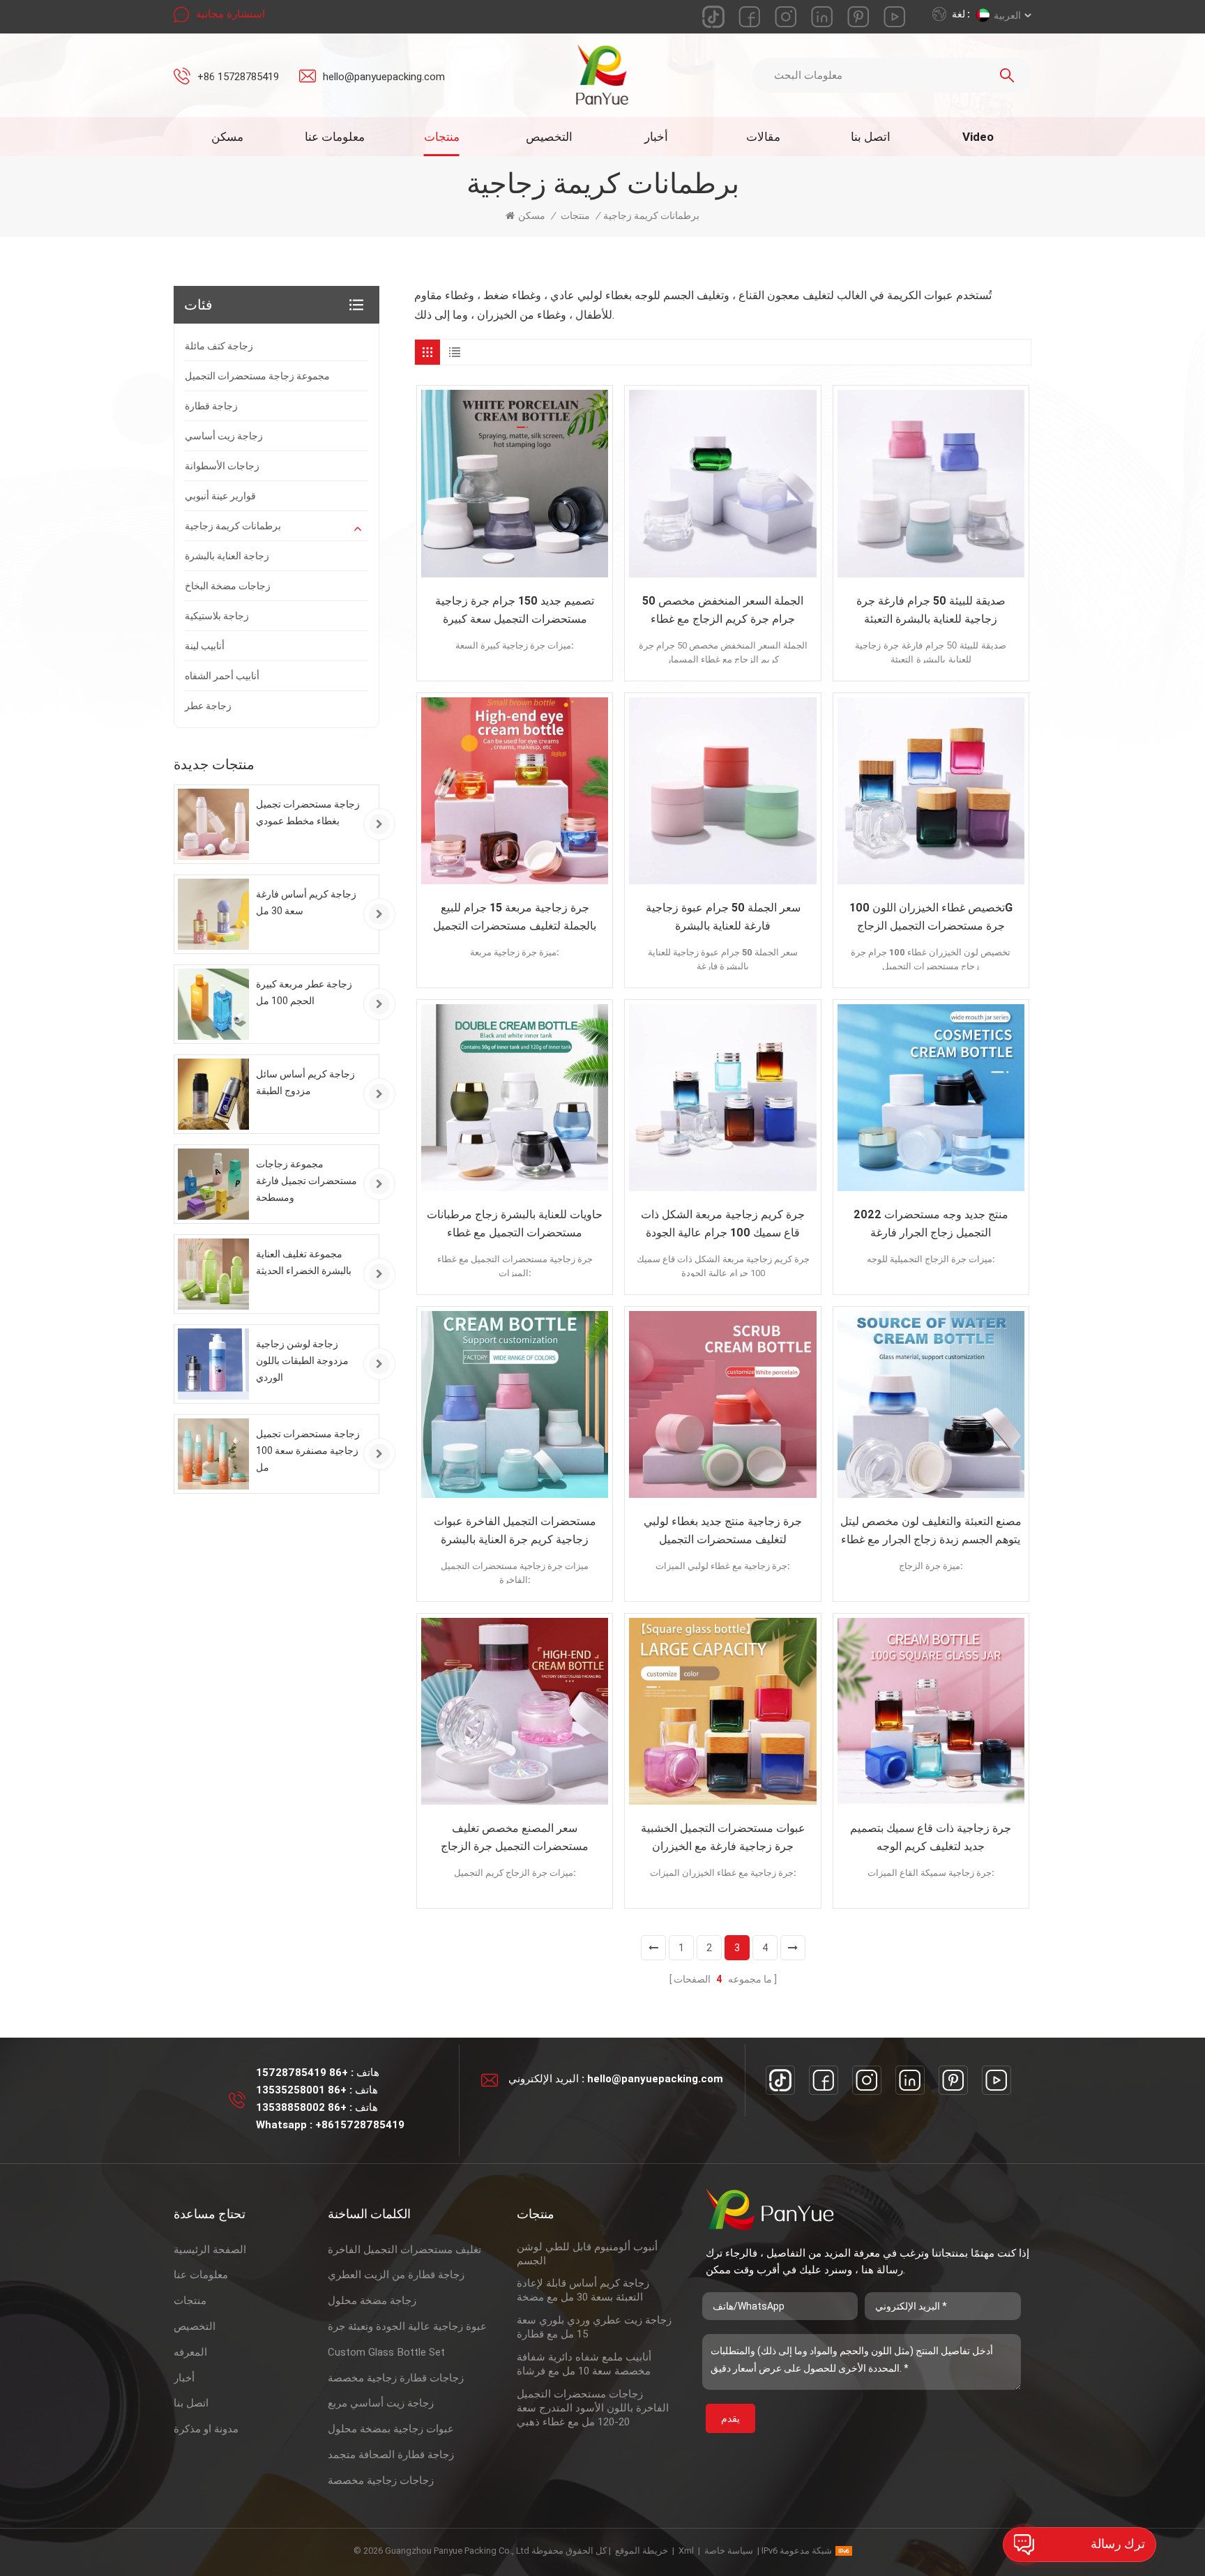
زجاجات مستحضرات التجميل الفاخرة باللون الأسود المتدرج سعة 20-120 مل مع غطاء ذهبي (593, 2408)
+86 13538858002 (301, 2107)
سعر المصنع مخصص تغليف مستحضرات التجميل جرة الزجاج (515, 1837)
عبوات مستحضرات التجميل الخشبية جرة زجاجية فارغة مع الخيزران (723, 1837)
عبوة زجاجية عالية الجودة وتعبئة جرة (407, 2326)
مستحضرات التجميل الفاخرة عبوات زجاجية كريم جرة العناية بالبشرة (515, 1530)
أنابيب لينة (205, 646)
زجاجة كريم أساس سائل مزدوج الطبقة (305, 1082)
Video (978, 137)
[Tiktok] (780, 2080)
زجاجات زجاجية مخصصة (381, 2480)
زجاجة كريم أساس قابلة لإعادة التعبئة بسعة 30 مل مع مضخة (583, 2290)
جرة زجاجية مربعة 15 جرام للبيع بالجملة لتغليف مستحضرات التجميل (515, 917)
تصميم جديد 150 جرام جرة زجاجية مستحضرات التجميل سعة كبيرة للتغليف (515, 611)
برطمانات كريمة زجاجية (233, 526)
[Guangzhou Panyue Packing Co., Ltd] (603, 75)
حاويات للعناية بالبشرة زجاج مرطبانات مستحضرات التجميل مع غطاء (515, 1223)
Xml (686, 2551)
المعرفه (190, 2352)
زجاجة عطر (208, 706)
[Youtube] (996, 2080)
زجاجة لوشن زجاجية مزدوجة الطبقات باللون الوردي (302, 1361)
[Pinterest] (953, 2080)
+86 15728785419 (238, 77)
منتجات (442, 137)
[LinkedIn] (910, 2080)
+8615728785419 (360, 2125)
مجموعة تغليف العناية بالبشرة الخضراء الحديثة (304, 1262)
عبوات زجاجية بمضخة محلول (391, 2429)
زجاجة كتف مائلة (219, 346)
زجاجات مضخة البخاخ (228, 586)
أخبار (656, 137)
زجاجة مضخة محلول (372, 2301)
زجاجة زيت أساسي (224, 436)
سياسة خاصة (729, 2551)
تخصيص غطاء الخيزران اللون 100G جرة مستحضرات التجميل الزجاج (931, 917)
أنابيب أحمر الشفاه (222, 676)
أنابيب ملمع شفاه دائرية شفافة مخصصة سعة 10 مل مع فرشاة (584, 2364)
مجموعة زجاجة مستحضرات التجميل (257, 376)
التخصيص (549, 137)
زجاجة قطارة (211, 406)
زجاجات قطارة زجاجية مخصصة (396, 2378)
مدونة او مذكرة (206, 2429)
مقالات (763, 137)
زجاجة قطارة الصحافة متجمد (391, 2455)
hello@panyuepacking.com (384, 77)
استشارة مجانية (230, 14)
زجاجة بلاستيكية (217, 616)
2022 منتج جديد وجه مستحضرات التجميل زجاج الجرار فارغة (931, 1223)
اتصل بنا (871, 137)
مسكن (227, 137)
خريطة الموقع (642, 2551)
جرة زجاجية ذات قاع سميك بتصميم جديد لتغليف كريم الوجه (931, 1837)
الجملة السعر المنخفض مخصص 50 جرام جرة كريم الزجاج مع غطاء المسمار (723, 611)
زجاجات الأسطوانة (222, 466)
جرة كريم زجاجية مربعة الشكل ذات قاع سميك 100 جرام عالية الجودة (723, 1223)
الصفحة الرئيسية (210, 2250)
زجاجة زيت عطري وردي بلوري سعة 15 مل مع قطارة (594, 2327)
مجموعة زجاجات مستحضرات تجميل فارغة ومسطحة (306, 1181)
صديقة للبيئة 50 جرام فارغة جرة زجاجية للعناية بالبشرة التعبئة (931, 610)
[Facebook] (824, 2080)
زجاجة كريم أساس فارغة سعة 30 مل (306, 902)
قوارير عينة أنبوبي (220, 496)
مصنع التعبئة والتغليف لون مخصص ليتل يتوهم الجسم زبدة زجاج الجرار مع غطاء (931, 1530)
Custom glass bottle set (386, 2352)
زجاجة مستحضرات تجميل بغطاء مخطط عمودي (308, 812)
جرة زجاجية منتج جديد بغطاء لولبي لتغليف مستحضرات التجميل (723, 1530)
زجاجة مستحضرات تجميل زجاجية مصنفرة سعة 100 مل (308, 1450)
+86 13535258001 (301, 2090)
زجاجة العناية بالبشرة (227, 556)
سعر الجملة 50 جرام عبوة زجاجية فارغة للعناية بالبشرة (723, 917)
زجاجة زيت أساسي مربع (381, 2403)
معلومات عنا (335, 137)
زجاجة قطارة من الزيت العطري (396, 2275)
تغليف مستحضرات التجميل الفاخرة (404, 2250)
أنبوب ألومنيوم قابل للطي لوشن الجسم (587, 2254)
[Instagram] (867, 2080)
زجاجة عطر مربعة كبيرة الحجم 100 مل (304, 992)
